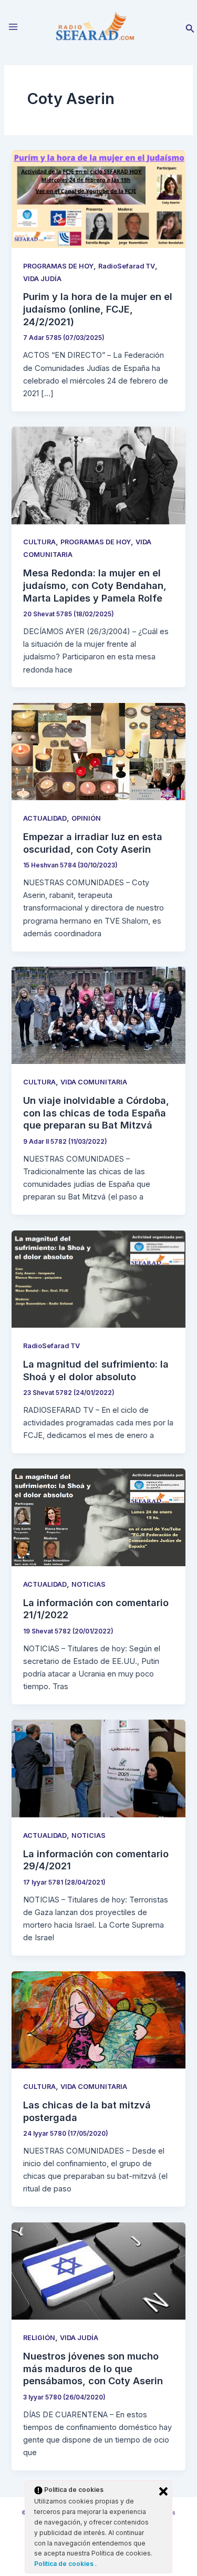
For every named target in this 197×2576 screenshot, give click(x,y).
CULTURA (39, 542)
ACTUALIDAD (45, 818)
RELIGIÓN (39, 2338)
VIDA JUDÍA (42, 279)
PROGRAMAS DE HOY (58, 266)
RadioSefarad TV (127, 266)
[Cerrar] (163, 2491)
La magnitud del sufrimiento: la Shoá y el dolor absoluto (96, 1370)
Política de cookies (65, 2564)
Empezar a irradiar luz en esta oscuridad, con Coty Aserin (93, 843)
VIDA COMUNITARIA (94, 1082)
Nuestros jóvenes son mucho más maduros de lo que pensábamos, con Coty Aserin (93, 2368)
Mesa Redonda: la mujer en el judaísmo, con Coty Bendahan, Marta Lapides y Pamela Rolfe (95, 585)
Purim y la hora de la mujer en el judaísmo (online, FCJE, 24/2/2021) (98, 309)
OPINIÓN (86, 818)
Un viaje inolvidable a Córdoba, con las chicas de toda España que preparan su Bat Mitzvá (96, 1113)
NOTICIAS (89, 1584)
